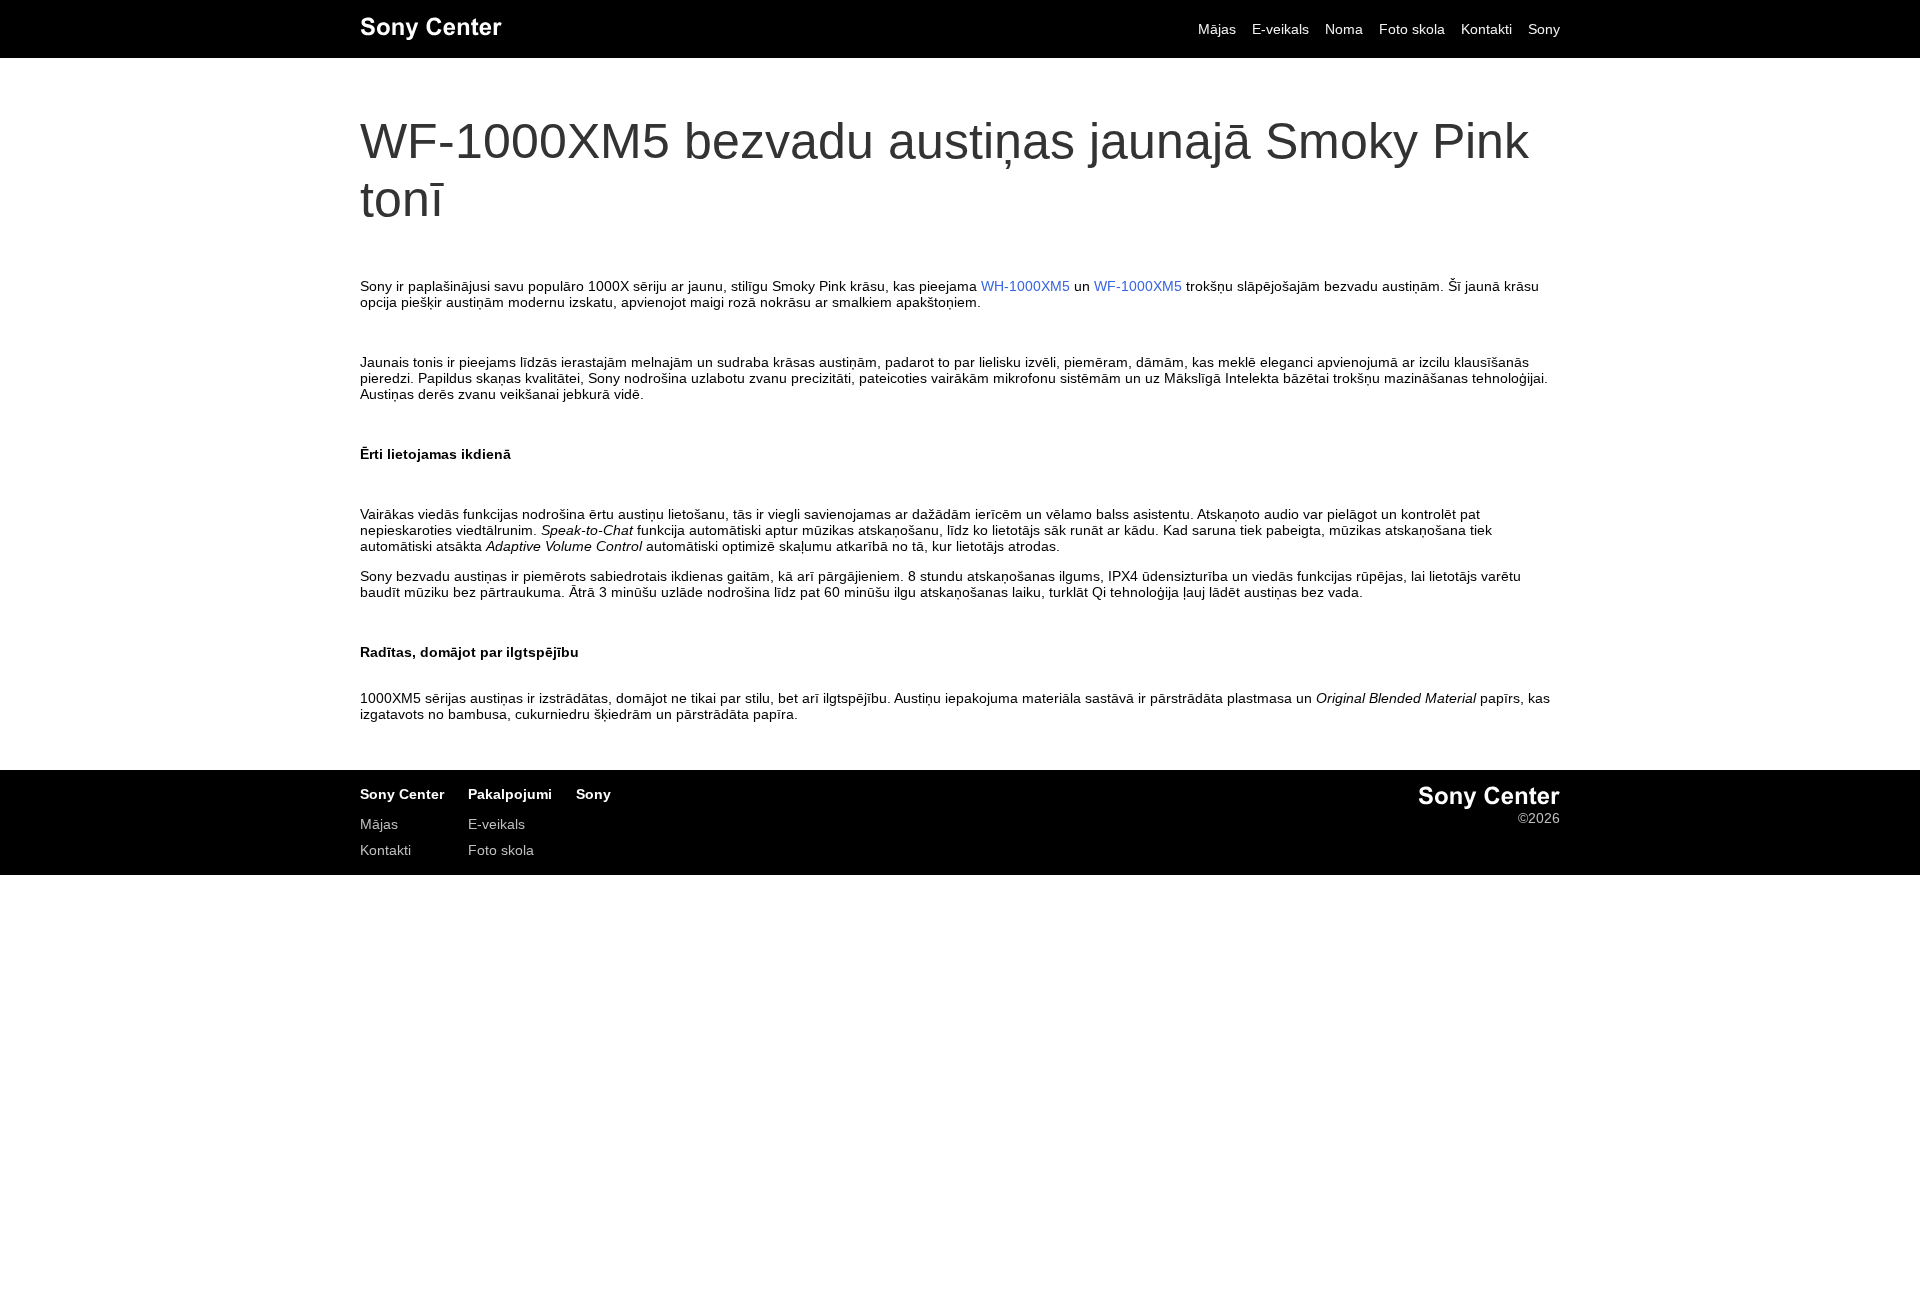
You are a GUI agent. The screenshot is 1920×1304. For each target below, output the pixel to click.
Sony (1544, 29)
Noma (1344, 29)
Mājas (1217, 29)
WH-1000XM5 (1025, 286)
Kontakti (1486, 29)
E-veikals (1280, 29)
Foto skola (1412, 29)
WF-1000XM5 (1138, 286)
